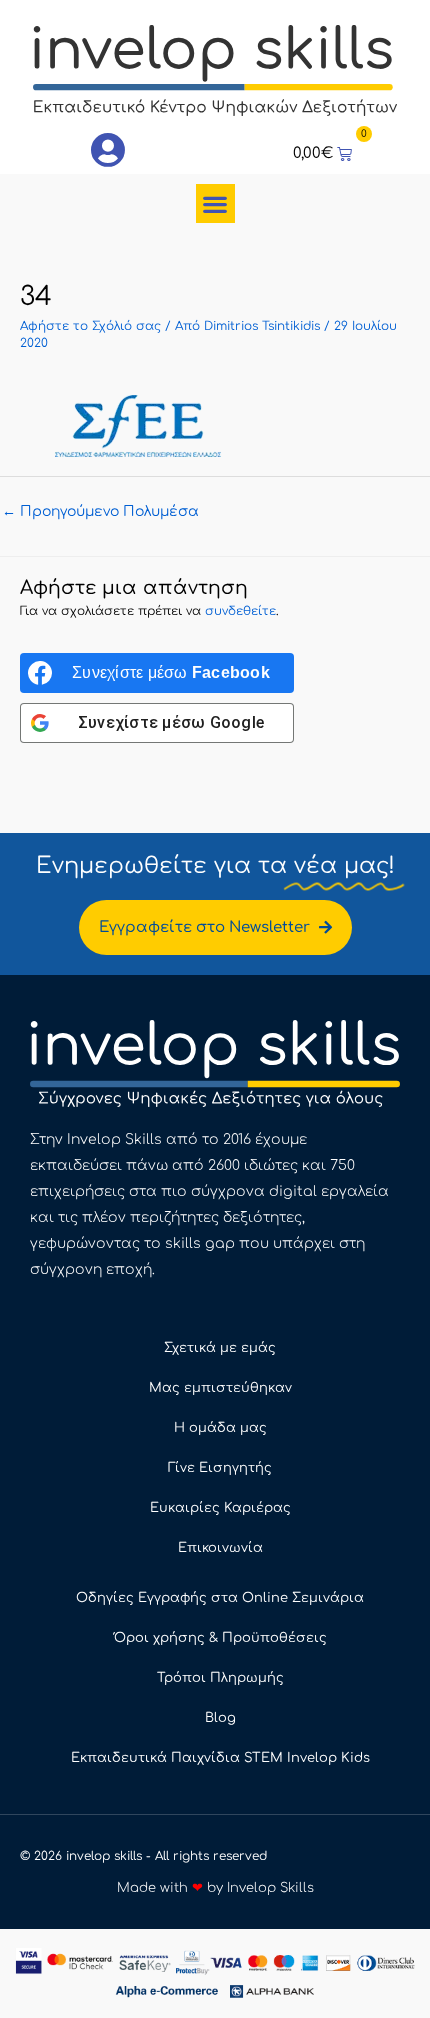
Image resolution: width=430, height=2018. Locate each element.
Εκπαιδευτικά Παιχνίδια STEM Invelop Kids (220, 1758)
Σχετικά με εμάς (220, 1348)
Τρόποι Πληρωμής (220, 1678)
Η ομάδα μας (220, 1428)
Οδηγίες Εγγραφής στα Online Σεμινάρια (220, 1598)
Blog (220, 1718)
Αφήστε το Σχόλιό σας (90, 326)
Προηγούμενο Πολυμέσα (100, 511)
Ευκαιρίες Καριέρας (220, 1508)
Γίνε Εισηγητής (220, 1468)
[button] (215, 203)
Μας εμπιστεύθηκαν (220, 1388)
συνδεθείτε (240, 611)
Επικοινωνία (220, 1548)
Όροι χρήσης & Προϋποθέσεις (220, 1638)
